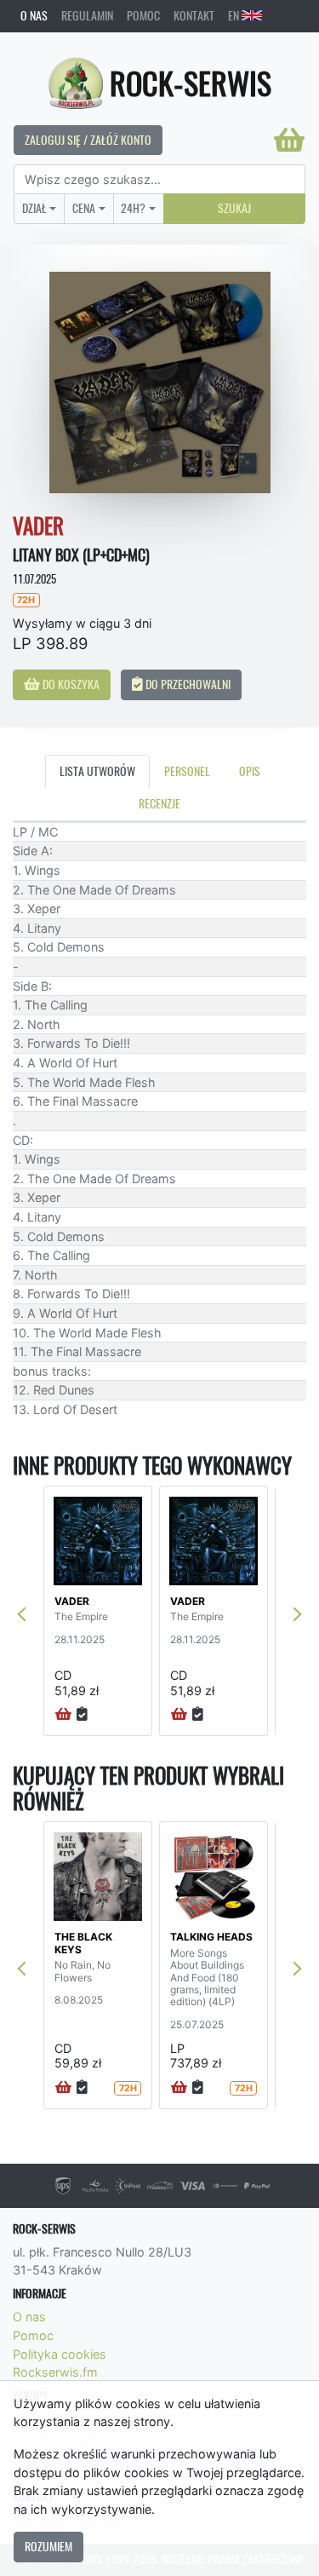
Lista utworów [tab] (97, 771)
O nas (34, 15)
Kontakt (194, 15)
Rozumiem (48, 2546)
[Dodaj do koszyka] (63, 1715)
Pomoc (143, 15)
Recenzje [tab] (159, 803)
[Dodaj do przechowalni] (82, 1715)
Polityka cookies (60, 2354)
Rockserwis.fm (55, 2372)
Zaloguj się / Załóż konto (88, 140)
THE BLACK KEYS (83, 1943)
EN (235, 15)
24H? (133, 208)
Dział (34, 208)
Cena (84, 208)
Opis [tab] (250, 771)
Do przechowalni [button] (187, 684)
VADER (72, 1601)
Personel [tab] (187, 771)
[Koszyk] (289, 140)
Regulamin (87, 15)
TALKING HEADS (211, 1937)
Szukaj (234, 208)
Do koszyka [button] (70, 684)
